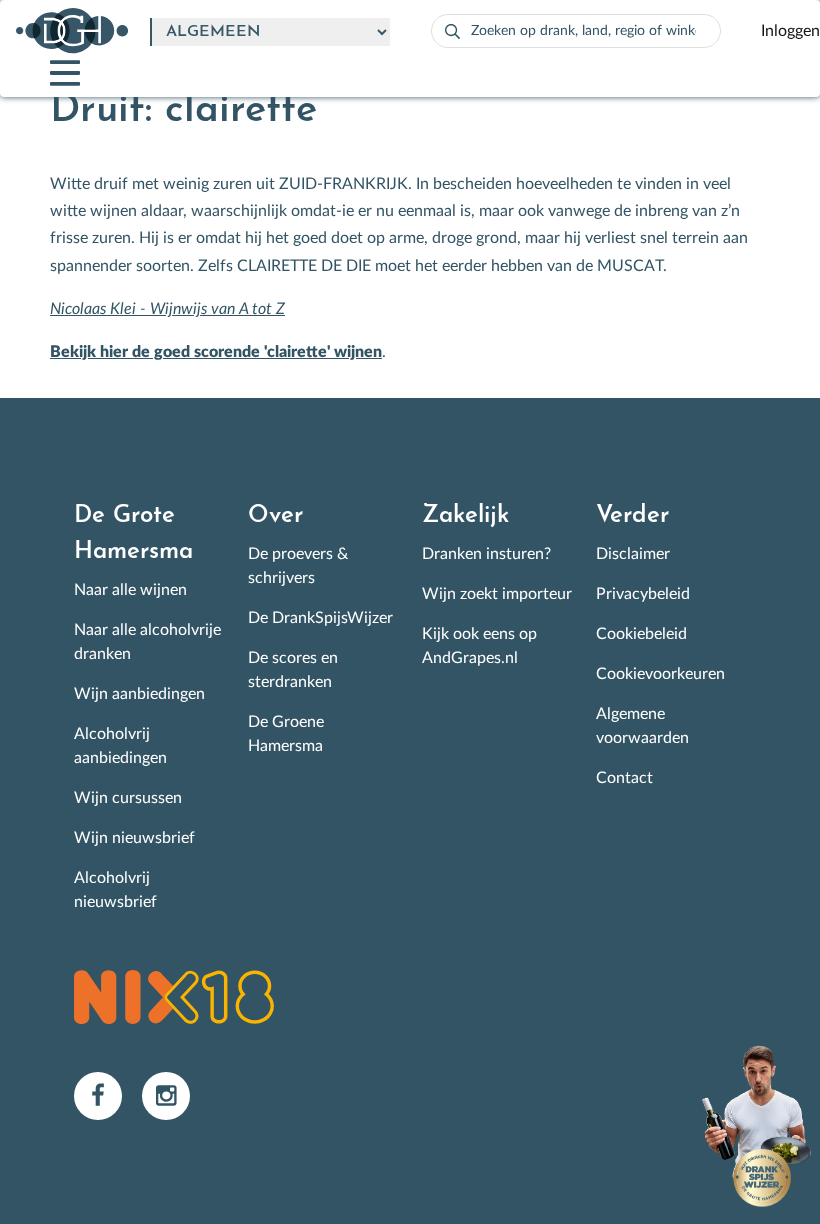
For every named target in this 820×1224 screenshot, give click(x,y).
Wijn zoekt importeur (497, 594)
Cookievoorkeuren (660, 674)
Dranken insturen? (486, 554)
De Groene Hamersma (286, 734)
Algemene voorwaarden (642, 726)
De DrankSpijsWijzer (320, 618)
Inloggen (790, 31)
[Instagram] (174, 1095)
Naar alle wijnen (130, 590)
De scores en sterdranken (293, 670)
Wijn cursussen (128, 798)
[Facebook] (108, 1095)
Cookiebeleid (641, 634)
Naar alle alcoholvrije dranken (147, 642)
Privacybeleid (643, 594)
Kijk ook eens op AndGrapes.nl (479, 646)
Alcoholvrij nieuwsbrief (115, 890)
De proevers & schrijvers (298, 566)
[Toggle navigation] (48, 73)
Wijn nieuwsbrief (134, 838)
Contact (624, 778)
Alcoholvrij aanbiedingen (120, 746)
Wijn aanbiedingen (139, 694)
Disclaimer (633, 554)
